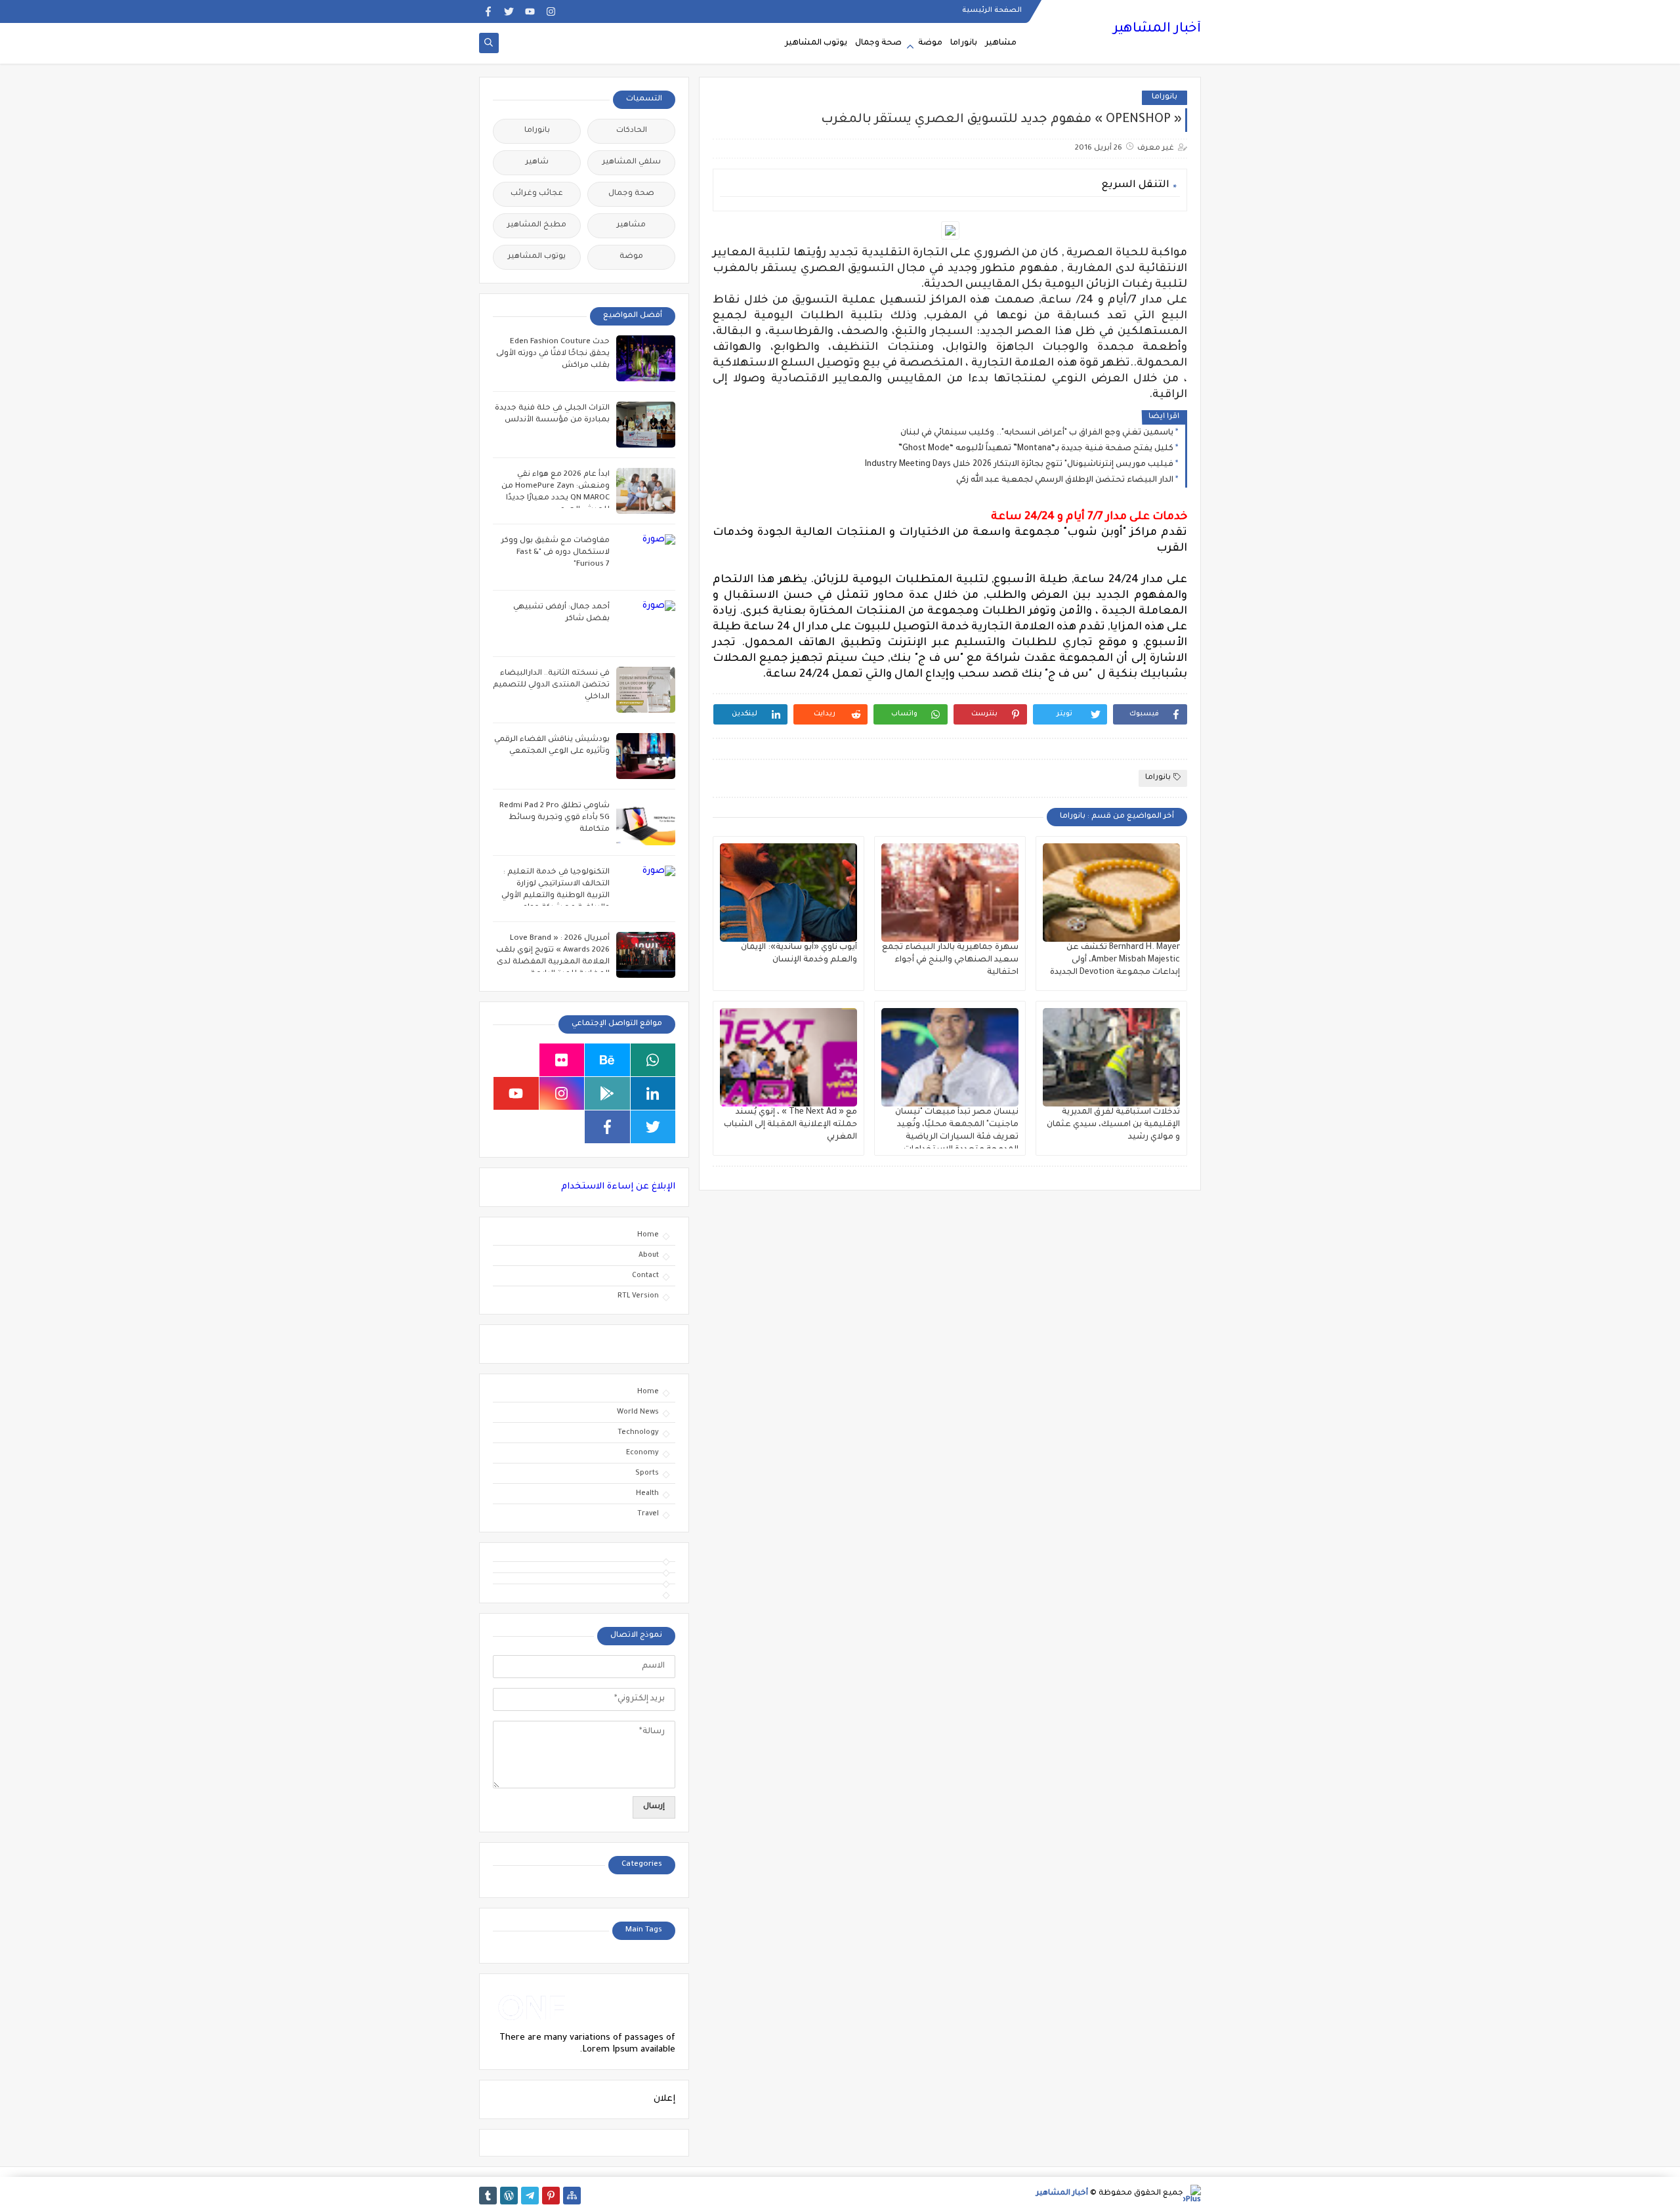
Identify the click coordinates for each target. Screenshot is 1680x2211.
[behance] (607, 1060)
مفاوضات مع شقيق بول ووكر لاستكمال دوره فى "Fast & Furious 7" (556, 553)
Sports (647, 1473)
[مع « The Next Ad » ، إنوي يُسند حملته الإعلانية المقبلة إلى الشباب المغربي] (788, 1057)
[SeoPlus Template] (1192, 2194)
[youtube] (530, 11)
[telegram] (530, 2196)
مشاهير (1001, 43)
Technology (638, 1433)
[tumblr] (488, 2196)
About (649, 1255)
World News (638, 1412)
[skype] (516, 1060)
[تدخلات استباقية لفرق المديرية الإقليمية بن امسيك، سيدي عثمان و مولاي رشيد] (1111, 1057)
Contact (645, 1276)
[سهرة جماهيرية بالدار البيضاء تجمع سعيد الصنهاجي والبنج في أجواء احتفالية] (950, 893)
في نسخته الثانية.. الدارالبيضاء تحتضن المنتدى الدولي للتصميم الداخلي (551, 685)
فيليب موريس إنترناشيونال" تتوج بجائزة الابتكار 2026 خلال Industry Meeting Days (1019, 465)
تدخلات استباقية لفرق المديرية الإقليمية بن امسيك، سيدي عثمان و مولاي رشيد (1113, 1125)
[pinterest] (551, 2196)
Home (648, 1235)
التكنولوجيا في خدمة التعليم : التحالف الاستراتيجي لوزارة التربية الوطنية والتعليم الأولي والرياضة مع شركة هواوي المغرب (556, 896)
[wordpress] (509, 2196)
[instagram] (551, 11)
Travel (648, 1514)
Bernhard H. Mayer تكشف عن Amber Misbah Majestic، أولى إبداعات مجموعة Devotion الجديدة (1115, 960)
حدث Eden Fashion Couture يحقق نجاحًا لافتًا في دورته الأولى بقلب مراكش (553, 354)
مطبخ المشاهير (537, 225)
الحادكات (632, 131)
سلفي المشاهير (632, 162)
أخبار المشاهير (1157, 30)
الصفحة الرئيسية (992, 11)
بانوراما (964, 43)
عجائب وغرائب (537, 194)
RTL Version (638, 1296)
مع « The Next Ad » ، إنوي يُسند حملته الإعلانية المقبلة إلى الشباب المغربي (790, 1125)
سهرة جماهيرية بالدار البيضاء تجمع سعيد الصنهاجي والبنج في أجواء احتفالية (950, 960)
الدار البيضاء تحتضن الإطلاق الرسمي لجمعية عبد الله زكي (1065, 480)
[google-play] (607, 1093)
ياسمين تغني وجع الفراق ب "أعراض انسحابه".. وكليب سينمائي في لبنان (1037, 433)
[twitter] (509, 11)
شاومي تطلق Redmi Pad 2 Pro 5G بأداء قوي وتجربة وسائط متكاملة (555, 818)
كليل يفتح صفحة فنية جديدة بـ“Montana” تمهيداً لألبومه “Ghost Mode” (1036, 449)
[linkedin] (653, 1093)
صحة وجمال (878, 43)
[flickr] (562, 1060)
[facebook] (488, 11)
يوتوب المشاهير (816, 43)
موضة (930, 43)
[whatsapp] (653, 1060)
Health (647, 1494)
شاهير (537, 162)
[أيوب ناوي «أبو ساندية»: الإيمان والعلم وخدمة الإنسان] (788, 893)
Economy (642, 1453)
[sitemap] (572, 2196)
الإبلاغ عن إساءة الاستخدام (618, 1187)
